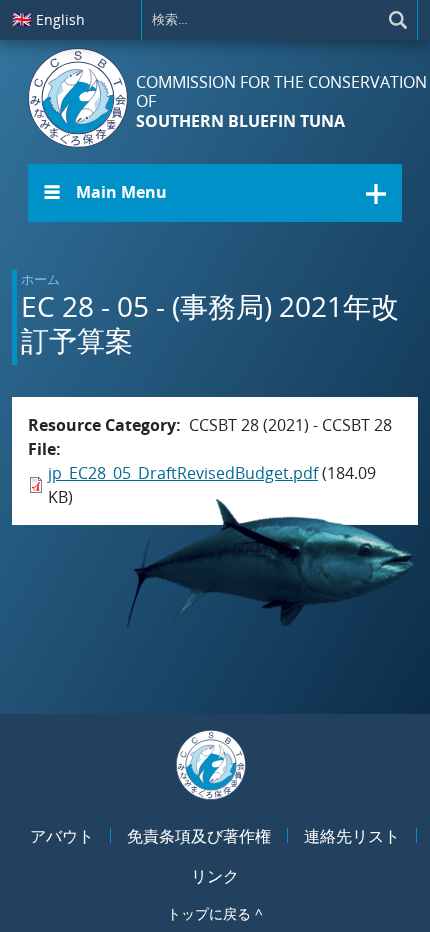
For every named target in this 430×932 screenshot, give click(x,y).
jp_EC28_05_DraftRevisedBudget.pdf (183, 473)
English (48, 19)
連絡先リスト (352, 836)
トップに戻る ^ (215, 913)
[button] (215, 193)
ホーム (40, 279)
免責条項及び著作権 (199, 836)
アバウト (62, 836)
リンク (215, 876)
